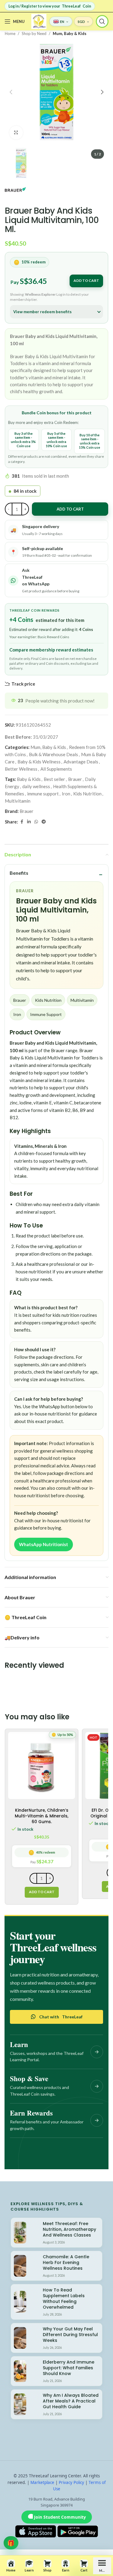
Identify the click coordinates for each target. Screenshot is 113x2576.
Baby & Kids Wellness (39, 762)
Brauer (75, 779)
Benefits (19, 873)
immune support (43, 794)
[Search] (102, 21)
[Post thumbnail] (20, 2233)
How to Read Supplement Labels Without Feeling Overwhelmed (64, 2299)
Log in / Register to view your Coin (50, 6)
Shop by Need (34, 33)
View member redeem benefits (42, 312)
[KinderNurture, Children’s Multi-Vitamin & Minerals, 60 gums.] (42, 1766)
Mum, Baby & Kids (70, 33)
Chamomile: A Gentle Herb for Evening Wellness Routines (66, 2262)
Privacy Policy (71, 2482)
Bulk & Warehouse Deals (53, 754)
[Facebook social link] (22, 822)
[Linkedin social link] (29, 822)
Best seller (54, 779)
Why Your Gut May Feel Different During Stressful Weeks (70, 2335)
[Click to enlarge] (16, 133)
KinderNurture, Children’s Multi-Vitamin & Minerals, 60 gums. (42, 1816)
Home (10, 33)
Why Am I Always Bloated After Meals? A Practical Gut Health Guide (71, 2401)
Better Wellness (21, 769)
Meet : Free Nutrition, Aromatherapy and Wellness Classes (69, 2229)
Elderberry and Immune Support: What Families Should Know (69, 2368)
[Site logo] (39, 21)
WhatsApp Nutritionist (44, 1544)
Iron (66, 794)
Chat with (61, 2017)
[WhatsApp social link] (36, 822)
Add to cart (86, 280)
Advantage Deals (81, 762)
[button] (11, 92)
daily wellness (36, 786)
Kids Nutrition (87, 794)
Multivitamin (18, 801)
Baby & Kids (29, 779)
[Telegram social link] (44, 822)
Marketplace (42, 2482)
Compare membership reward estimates (51, 650)
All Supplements (56, 769)
